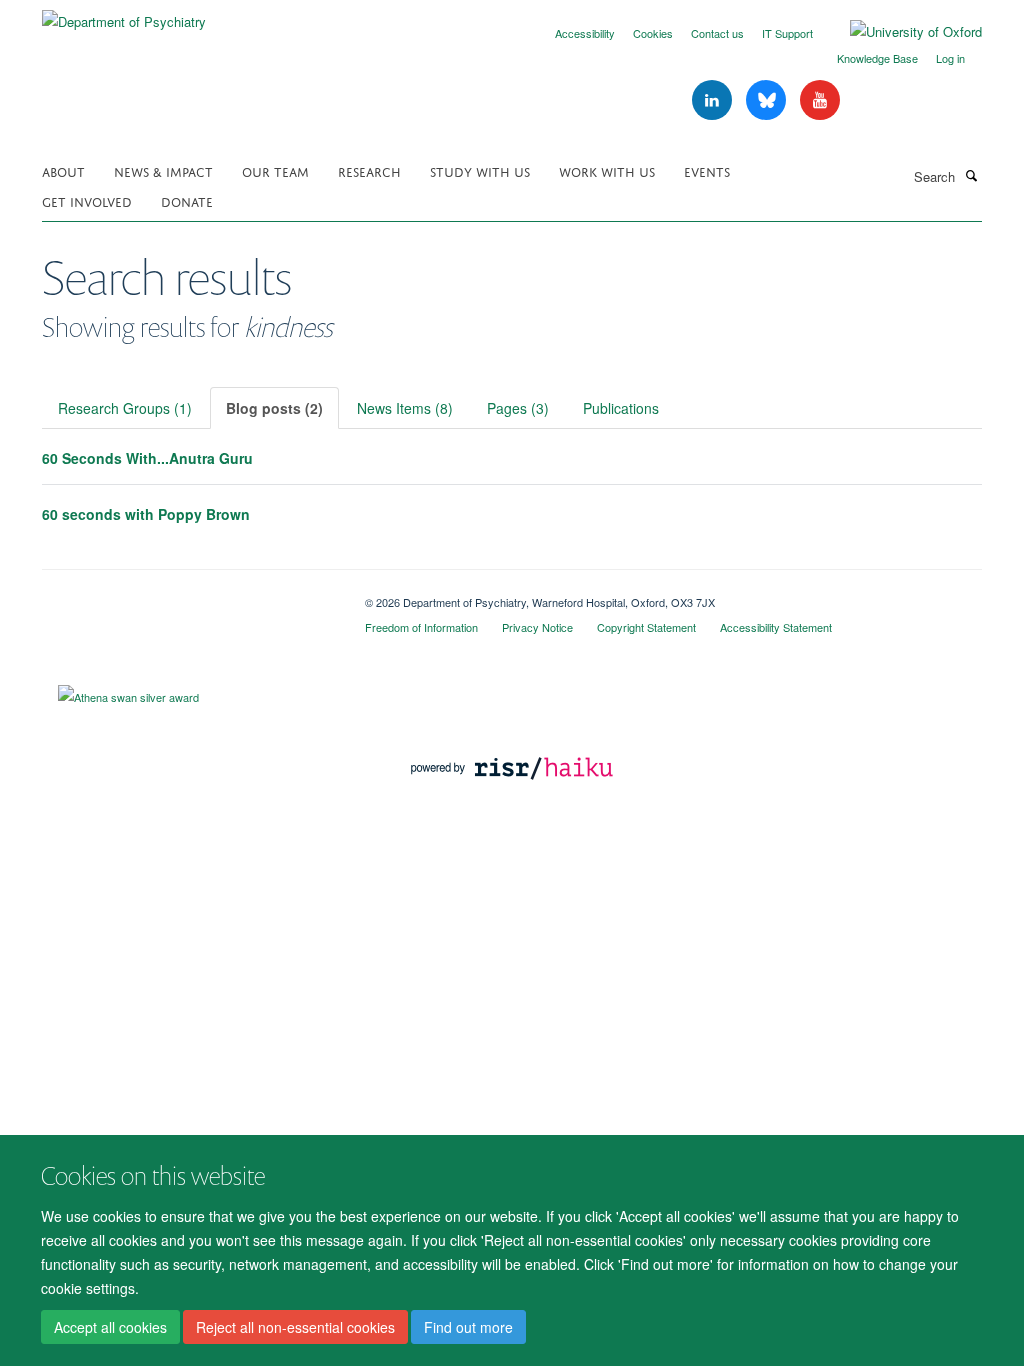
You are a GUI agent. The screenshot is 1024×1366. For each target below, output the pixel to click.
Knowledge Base (877, 58)
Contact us (717, 33)
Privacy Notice (537, 627)
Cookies (653, 33)
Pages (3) (518, 408)
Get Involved (87, 200)
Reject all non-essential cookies (295, 1327)
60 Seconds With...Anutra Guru (147, 458)
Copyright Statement (646, 627)
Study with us (480, 170)
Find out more (468, 1327)
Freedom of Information (421, 627)
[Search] (971, 175)
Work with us (607, 170)
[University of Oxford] (901, 32)
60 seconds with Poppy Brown (146, 514)
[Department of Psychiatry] (124, 14)
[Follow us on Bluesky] (768, 100)
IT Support (787, 33)
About (63, 170)
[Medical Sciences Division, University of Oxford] (188, 595)
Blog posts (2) (274, 408)
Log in (950, 58)
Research (369, 170)
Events (707, 170)
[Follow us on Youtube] (820, 100)
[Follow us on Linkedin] (714, 100)
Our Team (275, 170)
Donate (187, 200)
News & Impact (163, 170)
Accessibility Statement (776, 627)
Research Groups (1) (125, 408)
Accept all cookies (110, 1327)
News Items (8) (405, 408)
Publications (621, 408)
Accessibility (585, 33)
